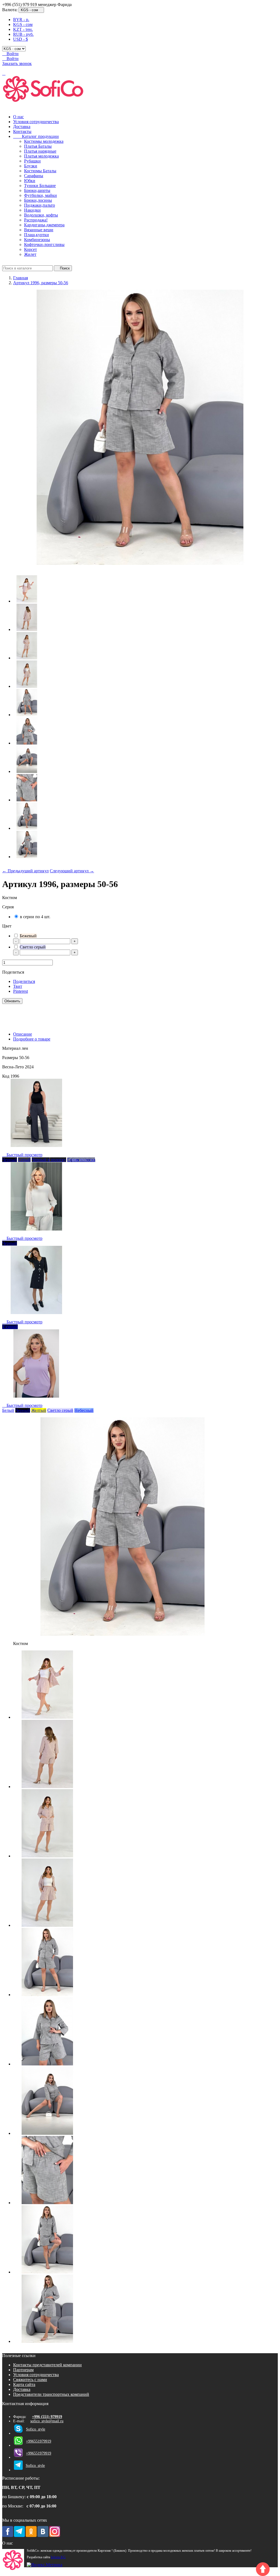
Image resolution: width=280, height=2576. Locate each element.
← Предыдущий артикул (25, 871)
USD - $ (21, 39)
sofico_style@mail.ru (47, 2421)
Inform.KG (58, 2557)
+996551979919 (39, 2441)
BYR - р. (21, 20)
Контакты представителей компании (47, 2365)
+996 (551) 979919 (47, 2417)
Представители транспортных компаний (51, 2394)
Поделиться (24, 981)
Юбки (30, 181)
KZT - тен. (23, 29)
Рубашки (32, 161)
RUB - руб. (23, 34)
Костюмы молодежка (44, 141)
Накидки (32, 210)
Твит (18, 986)
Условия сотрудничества (36, 122)
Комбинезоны (37, 240)
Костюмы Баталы (40, 171)
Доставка (22, 127)
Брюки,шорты (37, 190)
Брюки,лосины (38, 200)
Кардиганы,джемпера (44, 225)
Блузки (31, 166)
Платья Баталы (38, 146)
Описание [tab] (23, 1034)
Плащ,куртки (37, 235)
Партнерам (23, 2370)
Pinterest (21, 991)
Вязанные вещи (39, 230)
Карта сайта (24, 2384)
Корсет (30, 249)
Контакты (22, 131)
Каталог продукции (36, 136)
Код (6, 1076)
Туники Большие (40, 186)
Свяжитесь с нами (30, 2380)
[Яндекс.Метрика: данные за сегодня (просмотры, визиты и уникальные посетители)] (45, 2565)
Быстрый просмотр (22, 1155)
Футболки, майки (40, 195)
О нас (18, 117)
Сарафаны (34, 176)
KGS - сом (23, 24)
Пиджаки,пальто (40, 205)
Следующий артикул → (72, 871)
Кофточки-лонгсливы (44, 244)
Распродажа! (36, 220)
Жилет (30, 254)
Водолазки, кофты (41, 215)
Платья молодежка (41, 156)
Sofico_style (36, 2429)
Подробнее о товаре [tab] (32, 1039)
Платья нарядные (40, 151)
